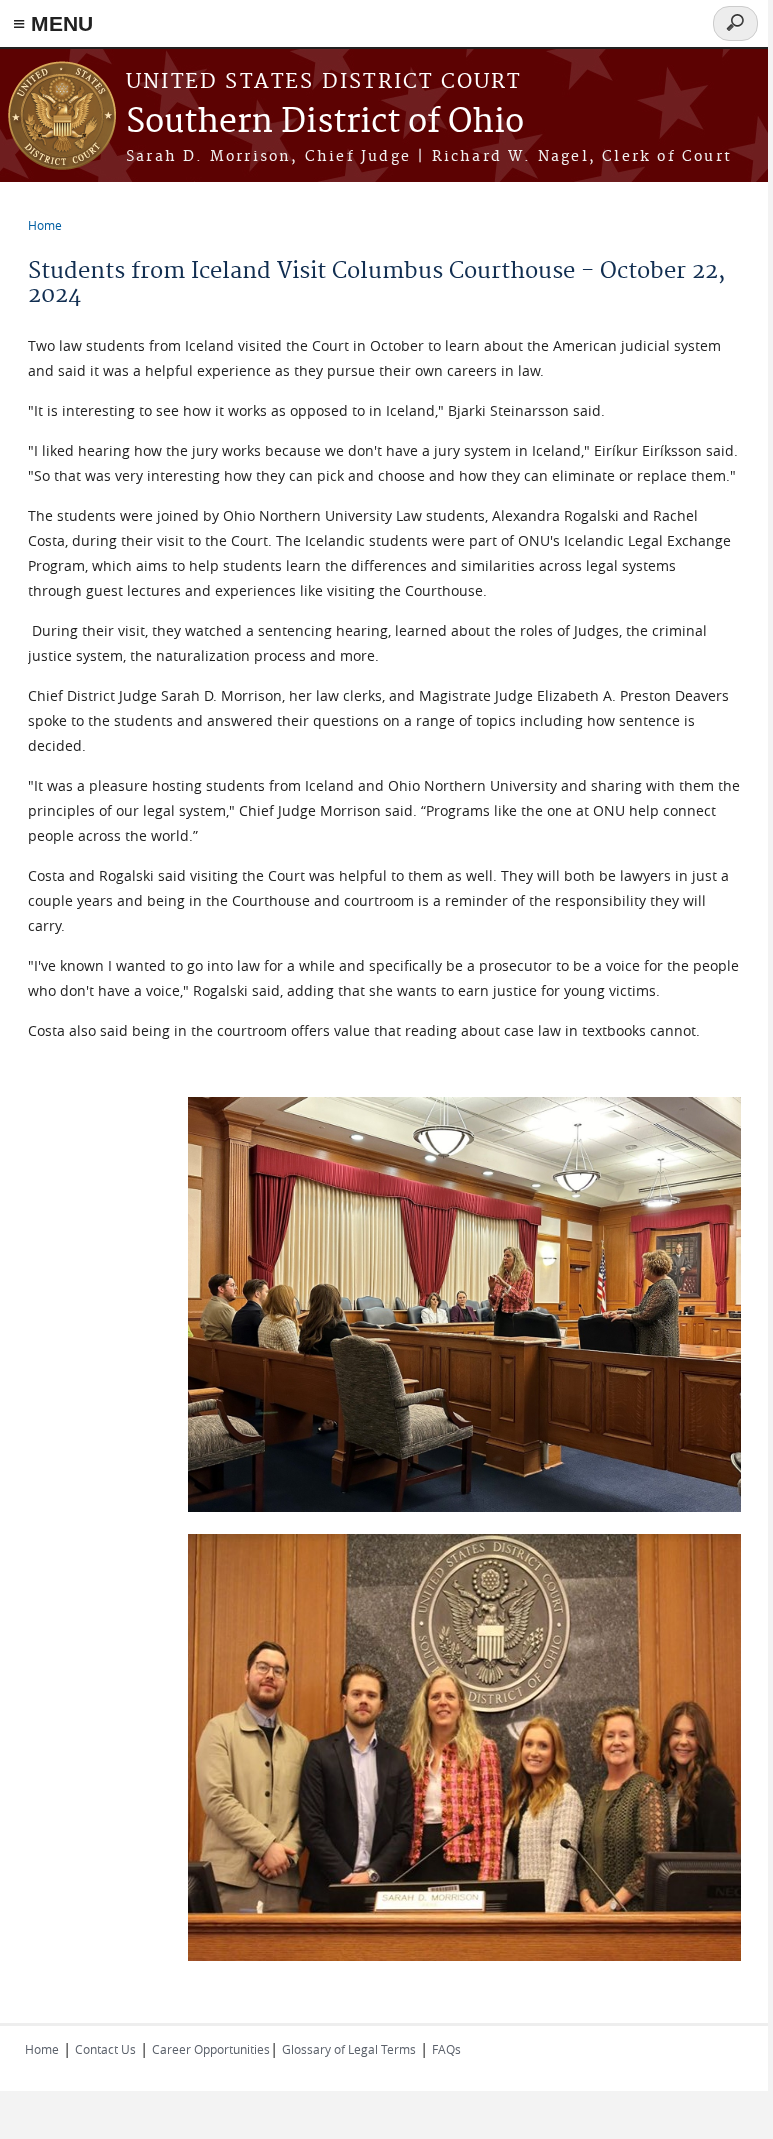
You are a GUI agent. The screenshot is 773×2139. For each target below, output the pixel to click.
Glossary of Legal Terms (349, 2049)
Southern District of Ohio (325, 122)
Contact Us (105, 2049)
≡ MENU (53, 23)
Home (45, 225)
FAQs (446, 2049)
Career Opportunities (211, 2049)
